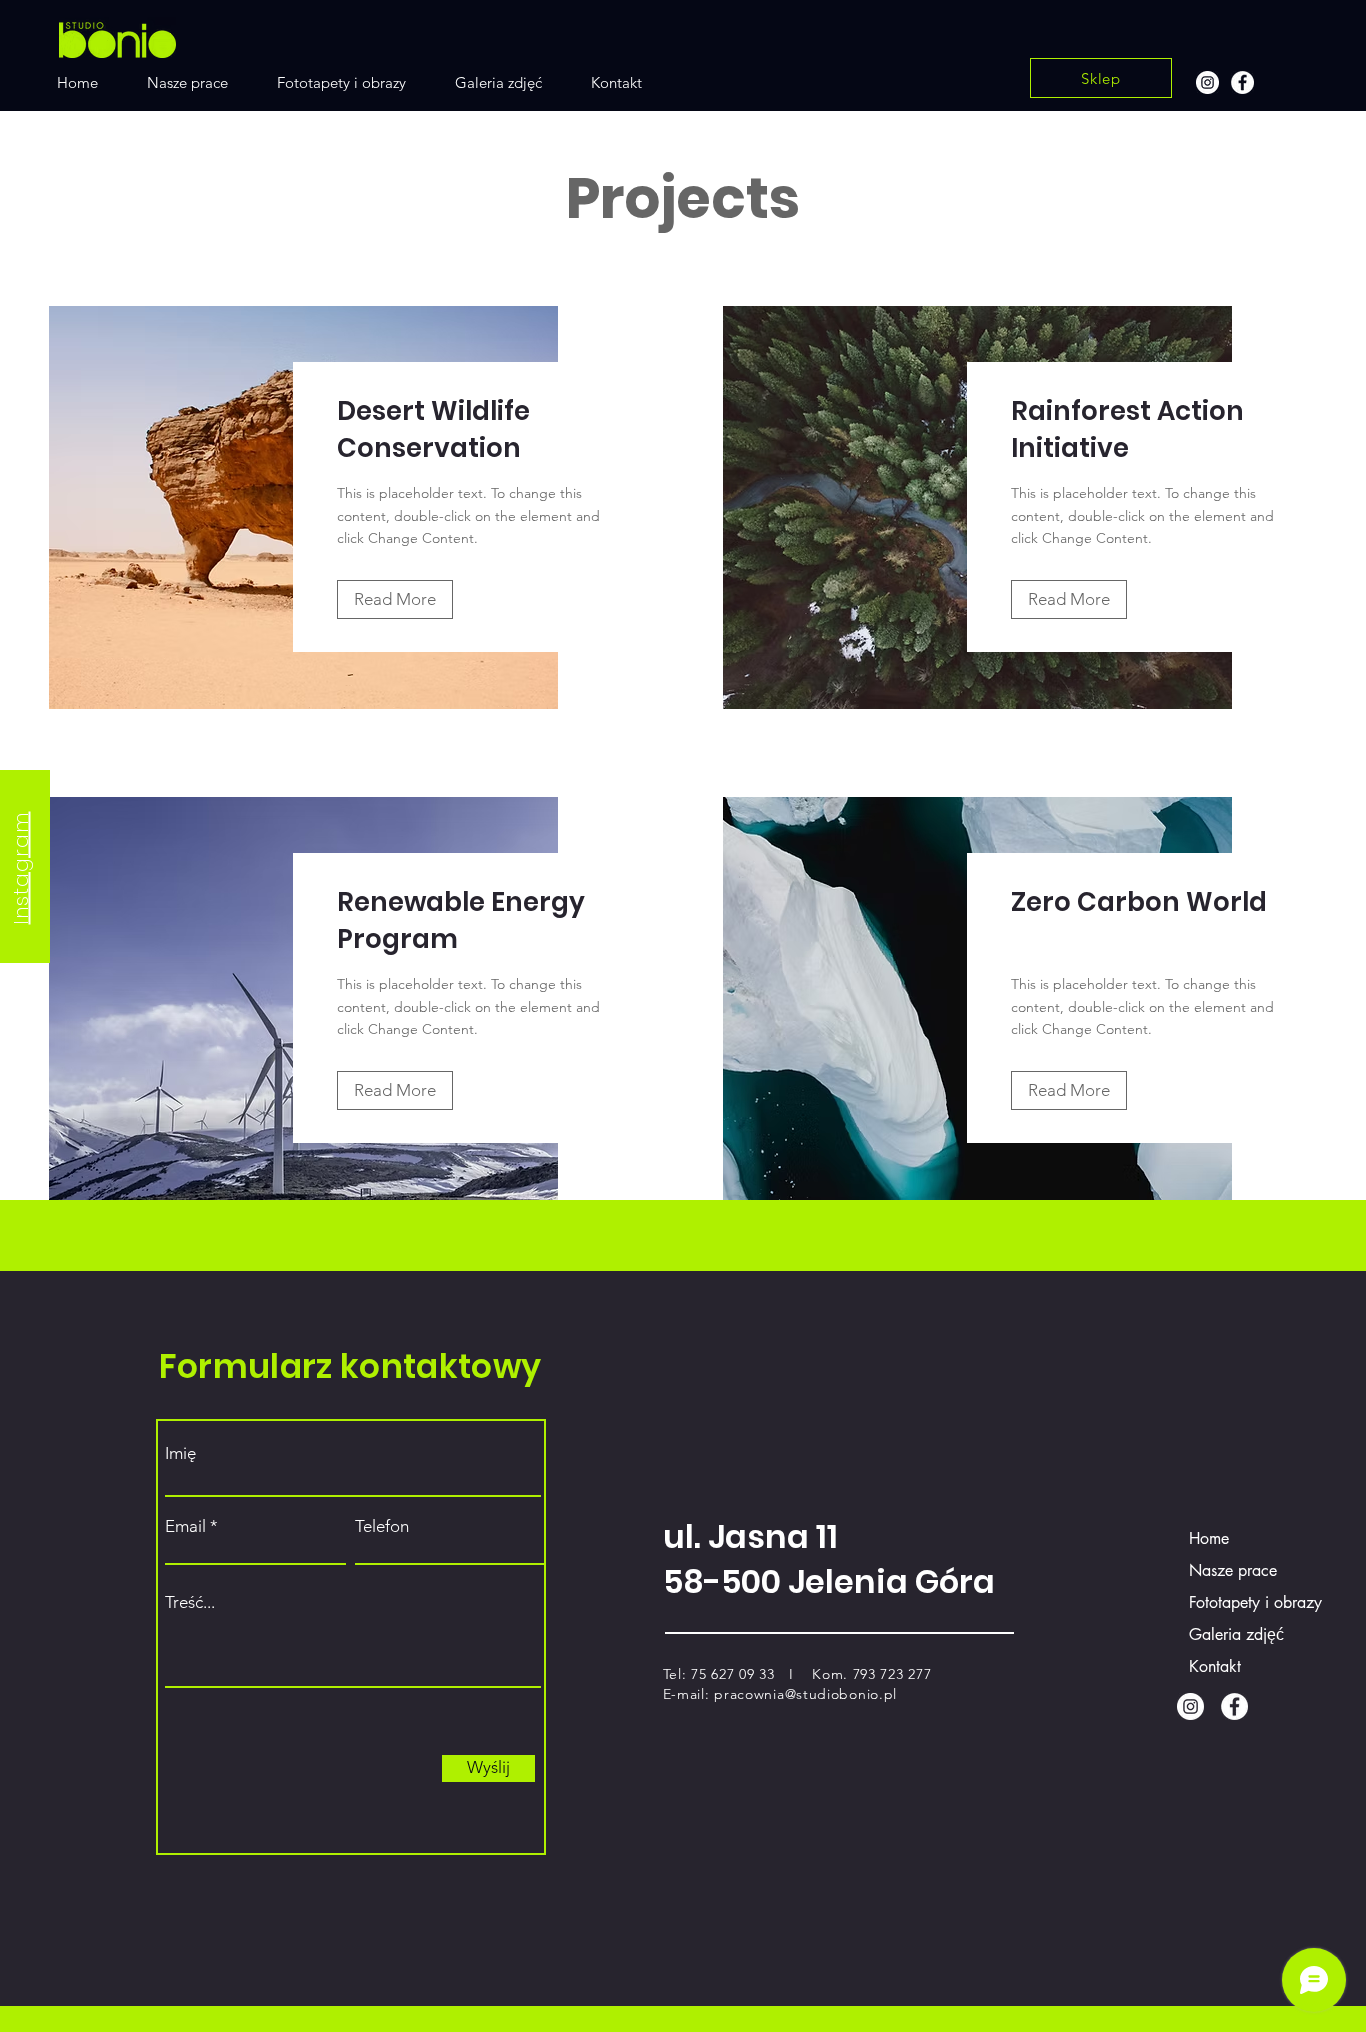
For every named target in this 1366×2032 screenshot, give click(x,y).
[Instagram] (1207, 82)
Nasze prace (1233, 1570)
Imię (180, 1453)
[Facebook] (1242, 82)
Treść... (190, 1602)
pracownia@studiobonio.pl (805, 1694)
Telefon (382, 1526)
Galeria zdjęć (1236, 1634)
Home (1209, 1538)
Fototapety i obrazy (1241, 1602)
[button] (395, 599)
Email (185, 1526)
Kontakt (1215, 1666)
